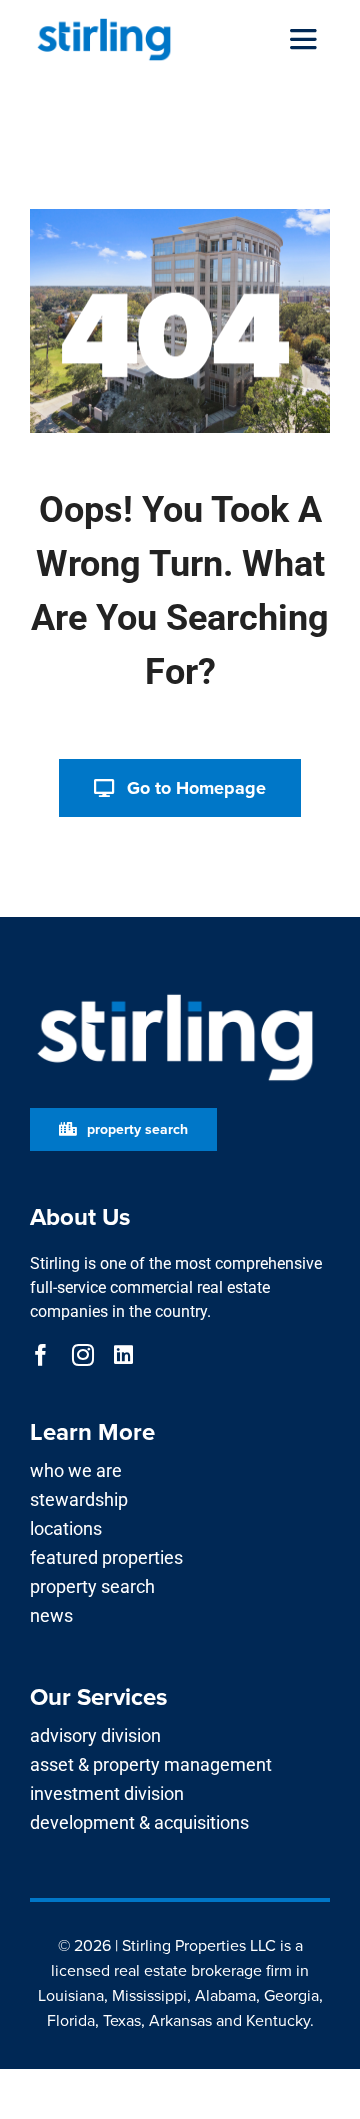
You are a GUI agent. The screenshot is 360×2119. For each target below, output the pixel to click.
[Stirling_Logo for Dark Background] (175, 994)
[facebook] (41, 1355)
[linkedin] (123, 1355)
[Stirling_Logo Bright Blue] (104, 22)
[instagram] (83, 1355)
